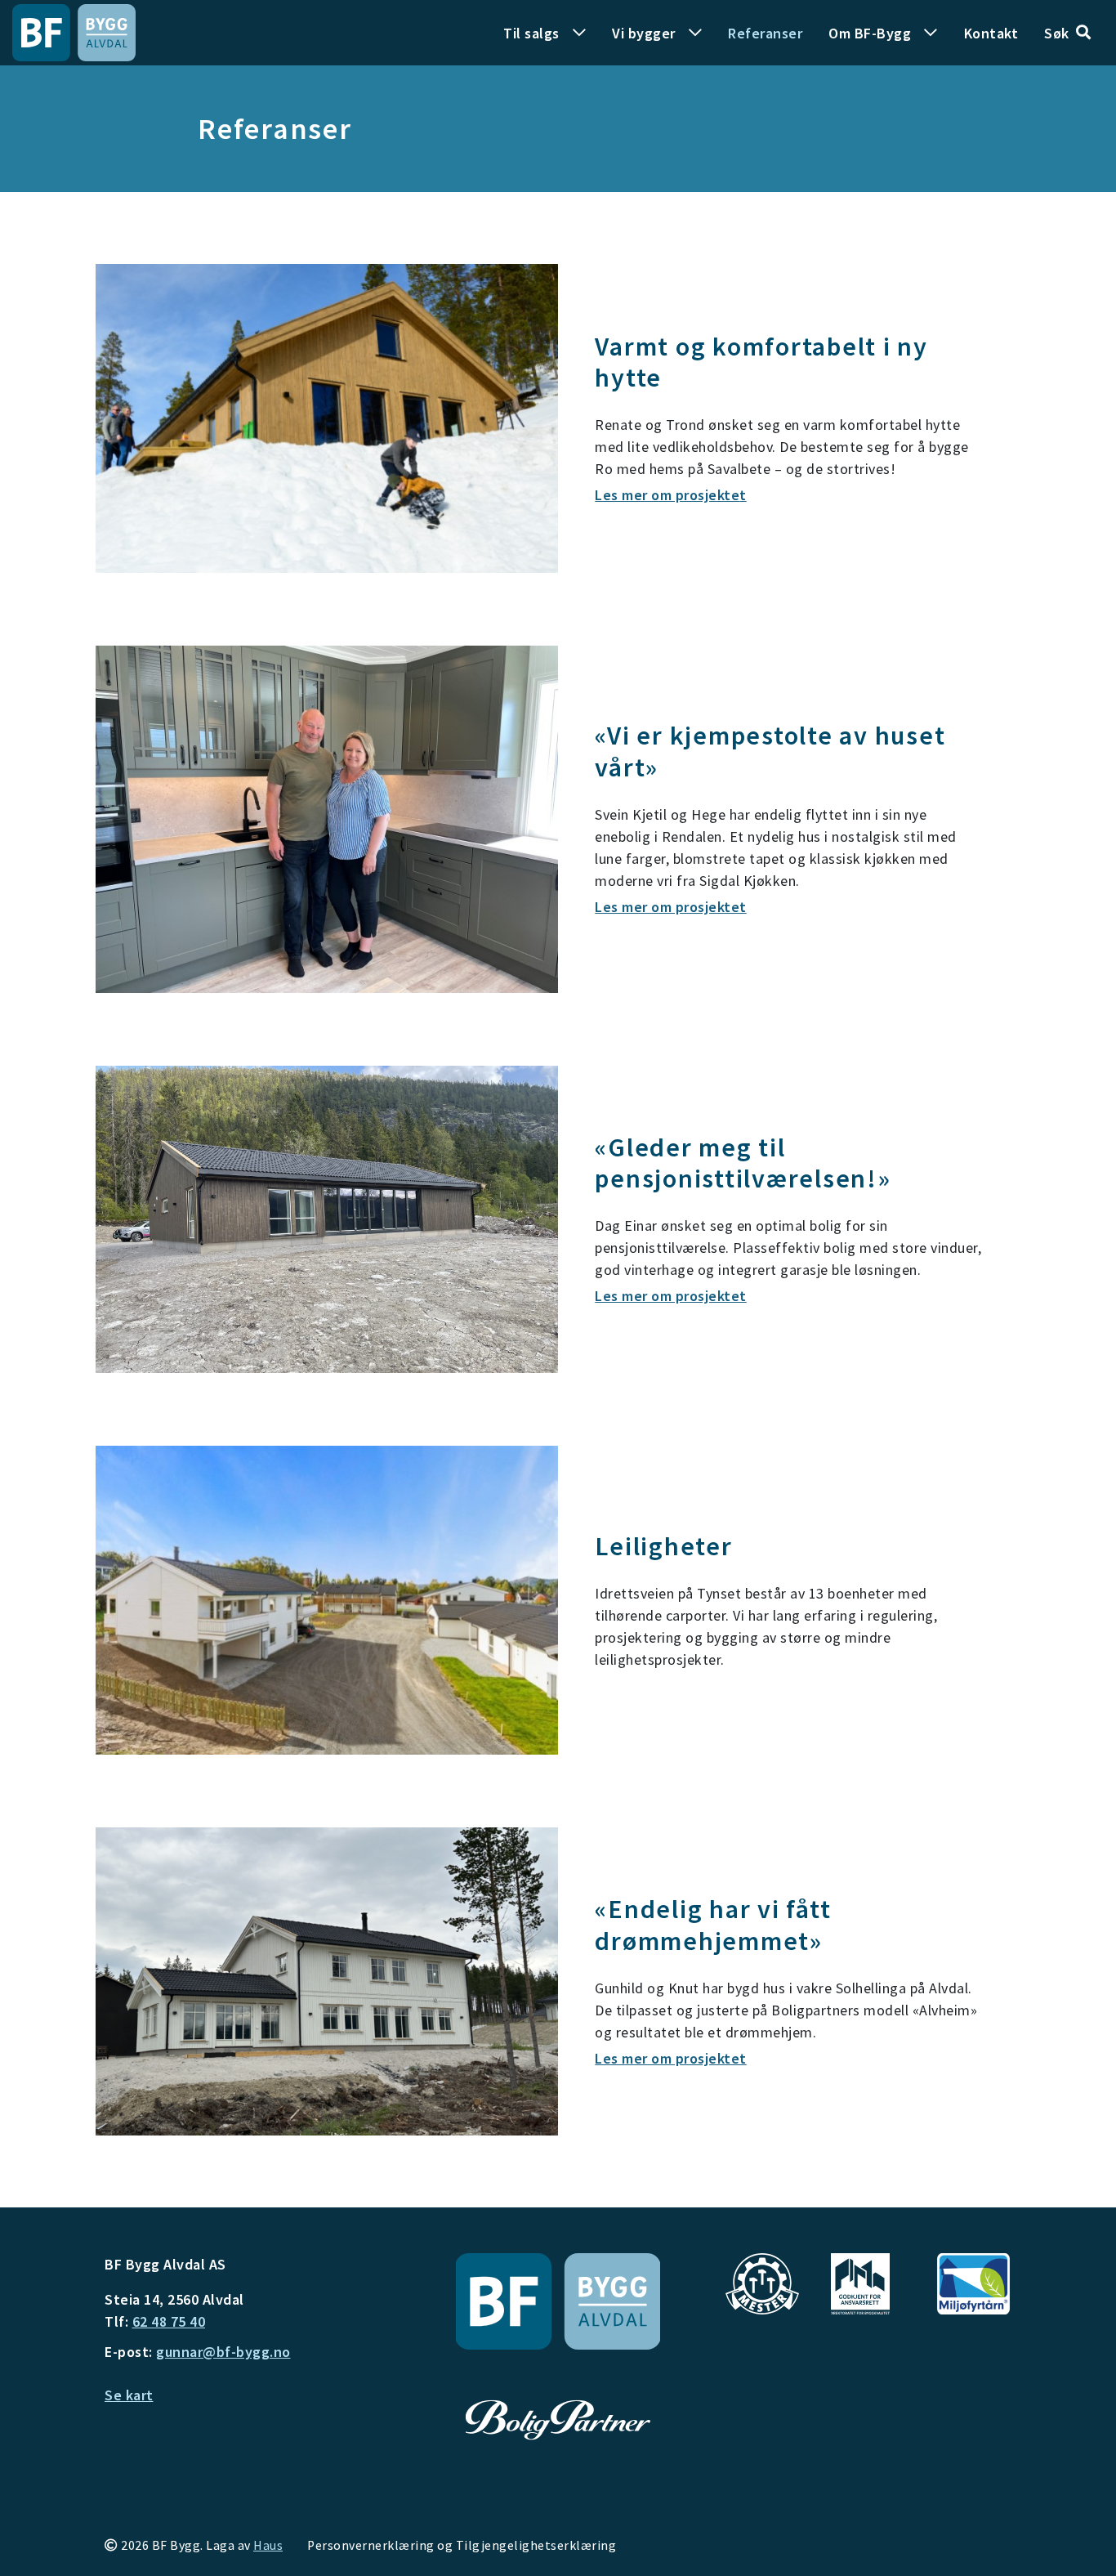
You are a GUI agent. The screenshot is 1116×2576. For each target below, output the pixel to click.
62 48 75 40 (169, 2321)
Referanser (765, 33)
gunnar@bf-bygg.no (223, 2352)
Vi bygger (644, 33)
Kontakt (991, 33)
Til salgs (531, 33)
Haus (268, 2545)
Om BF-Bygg (870, 33)
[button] (1067, 33)
